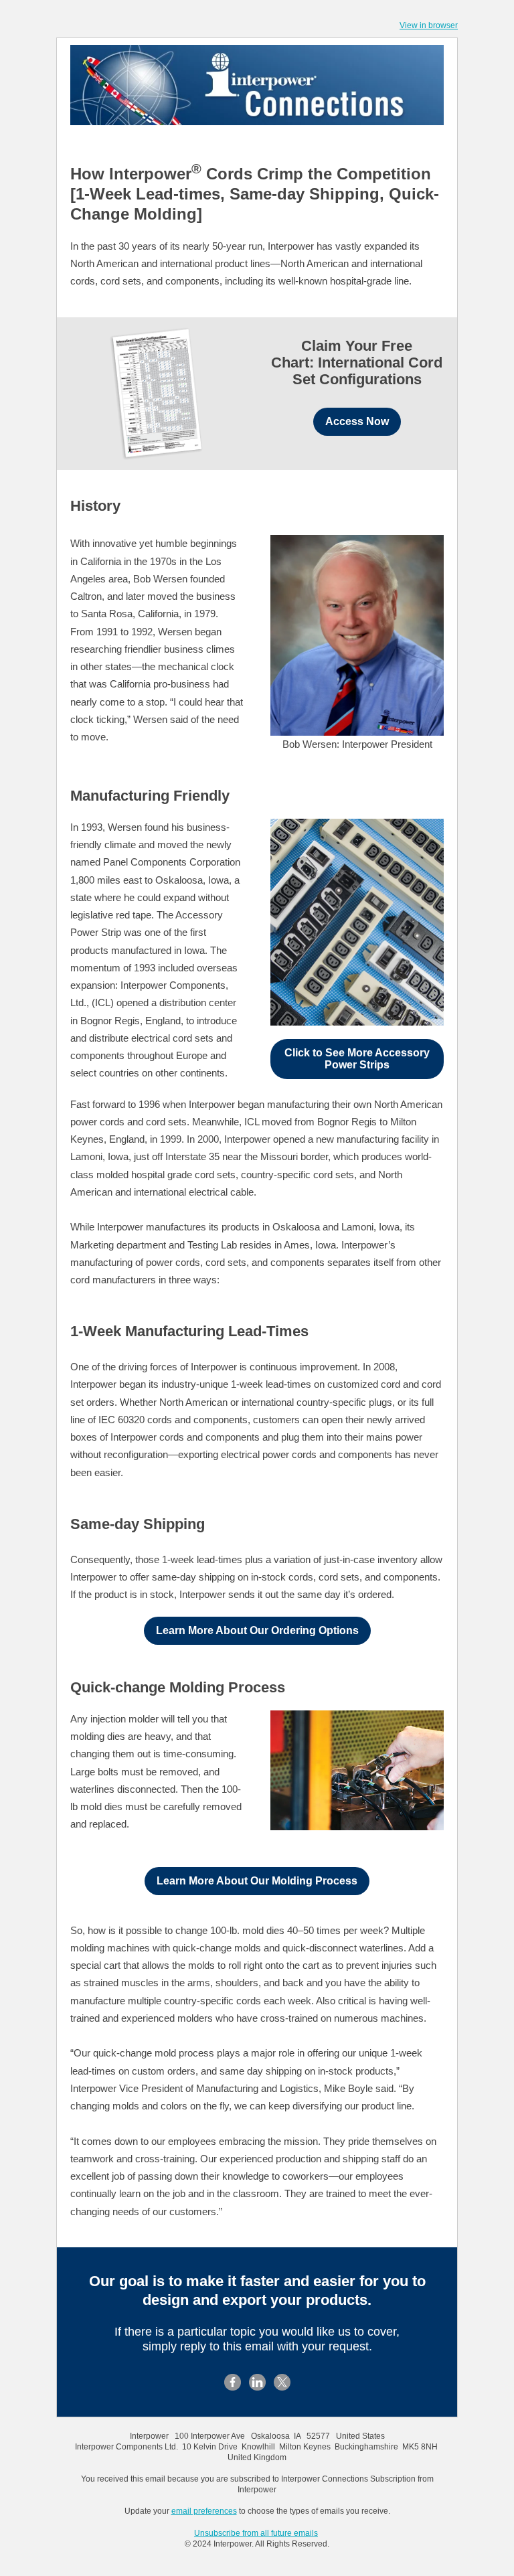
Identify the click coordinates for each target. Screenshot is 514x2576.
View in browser (429, 25)
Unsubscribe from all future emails (256, 2533)
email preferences (204, 2511)
